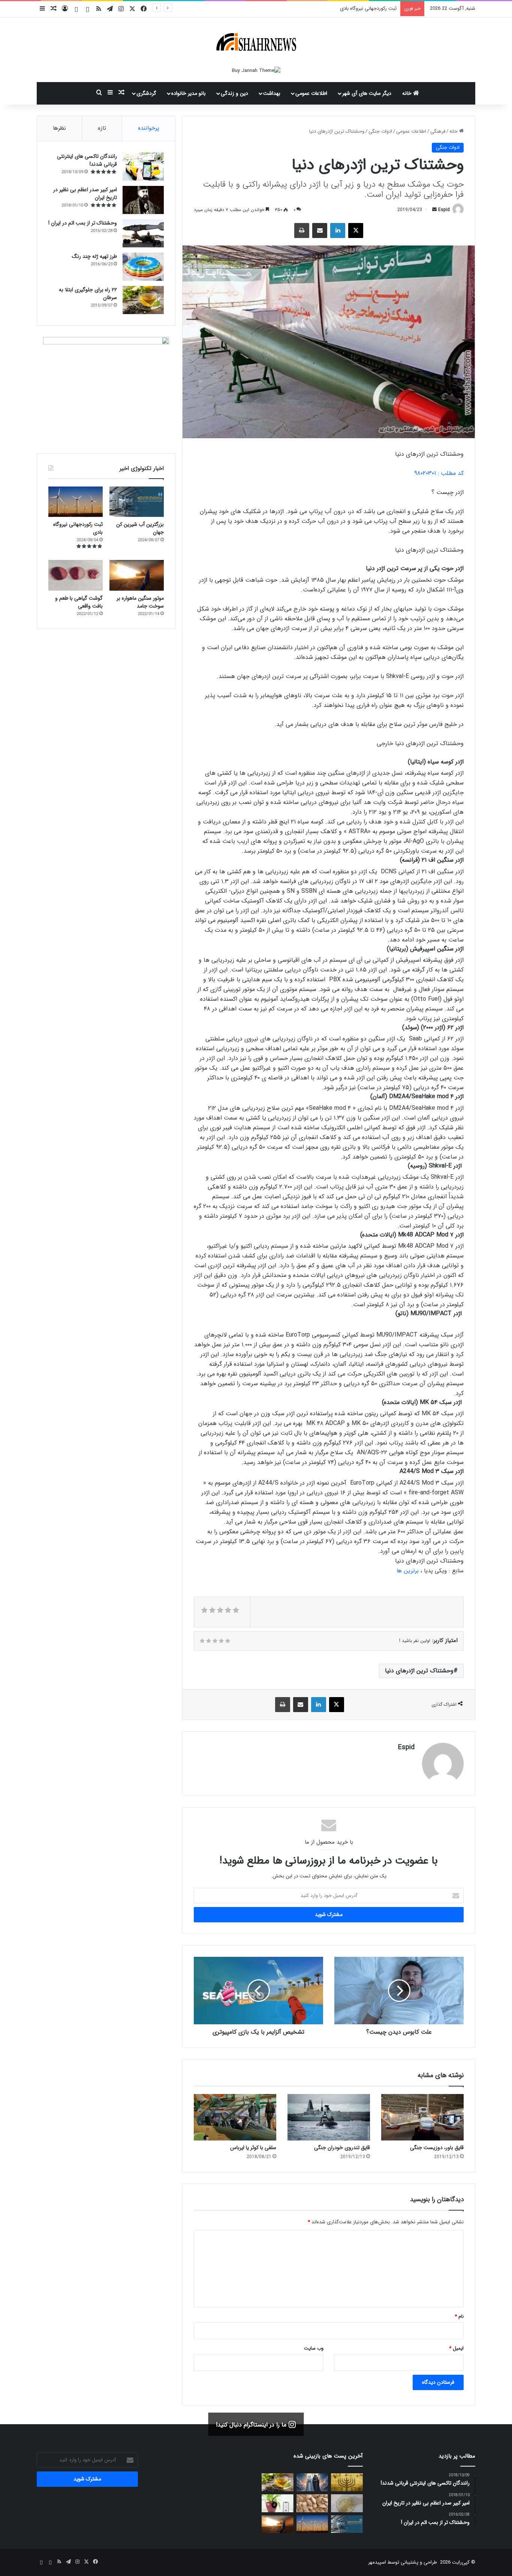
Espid (444, 210)
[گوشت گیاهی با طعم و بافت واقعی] (76, 575)
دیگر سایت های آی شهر (367, 93)
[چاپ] (302, 231)
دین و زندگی (234, 93)
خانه (408, 93)
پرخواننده (149, 128)
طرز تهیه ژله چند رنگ (94, 256)
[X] (356, 231)
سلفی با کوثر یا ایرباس (253, 2148)
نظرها (59, 128)
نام (459, 2316)
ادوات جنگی (380, 131)
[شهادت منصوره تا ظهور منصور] (312, 2482)
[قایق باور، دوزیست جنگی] (422, 2117)
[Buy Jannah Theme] (256, 70)
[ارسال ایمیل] (434, 210)
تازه (102, 128)
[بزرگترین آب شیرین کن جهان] (137, 502)
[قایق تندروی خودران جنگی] (329, 2117)
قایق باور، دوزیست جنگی (437, 2148)
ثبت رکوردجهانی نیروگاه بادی (78, 528)
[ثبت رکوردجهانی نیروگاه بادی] (76, 502)
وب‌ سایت (314, 2348)
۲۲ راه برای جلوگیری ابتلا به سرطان (88, 294)
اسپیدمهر (377, 2562)
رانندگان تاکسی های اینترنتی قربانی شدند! (87, 160)
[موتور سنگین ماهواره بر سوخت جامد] (278, 2524)
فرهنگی (438, 131)
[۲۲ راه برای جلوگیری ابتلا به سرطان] (278, 2482)
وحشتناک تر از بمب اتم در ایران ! (83, 223)
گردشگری (146, 93)
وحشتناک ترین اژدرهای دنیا (419, 1671)
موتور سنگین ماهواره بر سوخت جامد (360, 8)
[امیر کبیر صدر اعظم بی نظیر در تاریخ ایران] (143, 200)
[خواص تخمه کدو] (312, 2503)
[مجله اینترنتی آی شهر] (256, 42)
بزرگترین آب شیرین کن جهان (140, 528)
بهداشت (272, 93)
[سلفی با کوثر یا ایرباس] (235, 2117)
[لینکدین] (338, 231)
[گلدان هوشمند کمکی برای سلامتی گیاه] (278, 2503)
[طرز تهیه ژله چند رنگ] (143, 267)
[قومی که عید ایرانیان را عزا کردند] (347, 2482)
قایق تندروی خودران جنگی (342, 2148)
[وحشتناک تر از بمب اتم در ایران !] (143, 233)
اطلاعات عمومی (311, 93)
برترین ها (408, 1571)
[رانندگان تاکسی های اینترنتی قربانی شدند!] (143, 167)
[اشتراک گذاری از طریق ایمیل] (320, 231)
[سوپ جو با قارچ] (347, 2503)
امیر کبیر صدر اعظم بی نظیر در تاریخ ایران (85, 194)
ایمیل (456, 2348)
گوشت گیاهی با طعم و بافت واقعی (79, 602)
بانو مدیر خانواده (189, 93)
